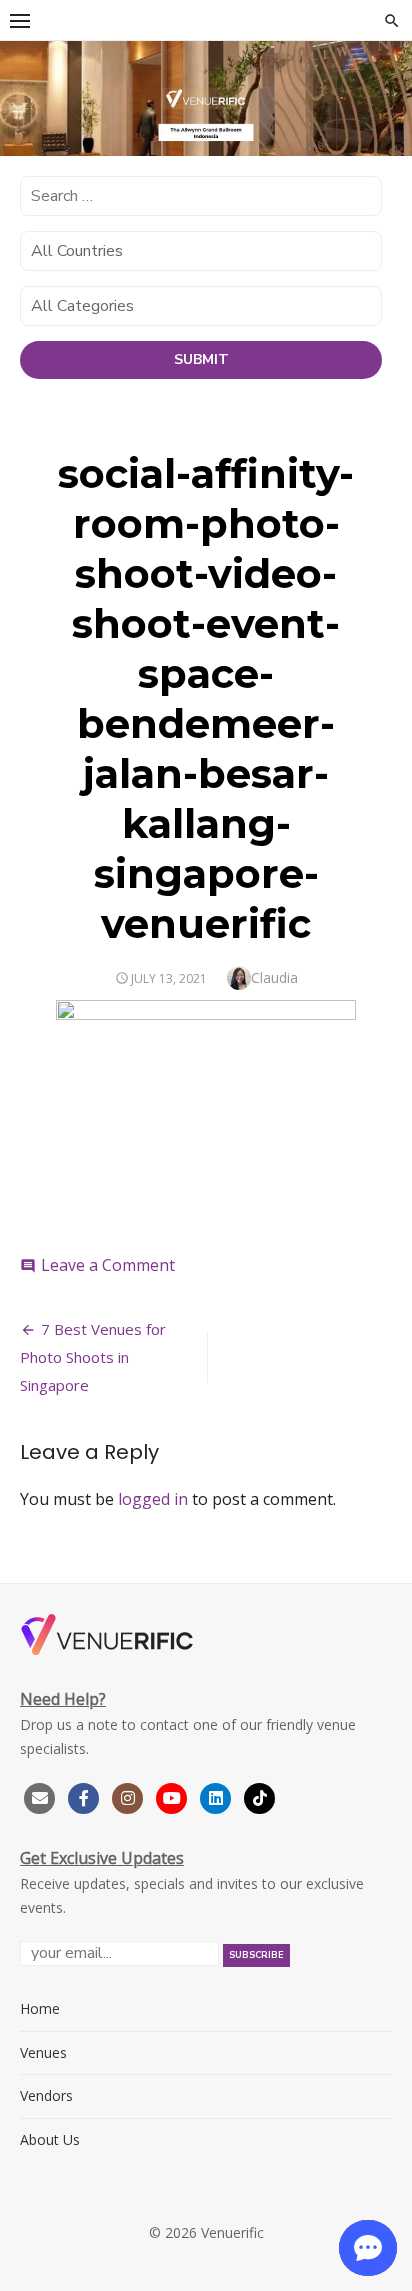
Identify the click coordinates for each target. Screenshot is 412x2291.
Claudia (274, 977)
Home (40, 2008)
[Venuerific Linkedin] (218, 1795)
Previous (25, 95)
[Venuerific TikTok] (260, 1795)
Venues (43, 2052)
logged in (153, 1499)
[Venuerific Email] (40, 1795)
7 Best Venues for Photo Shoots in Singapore (93, 1357)
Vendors (46, 2095)
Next (387, 95)
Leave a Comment (108, 1265)
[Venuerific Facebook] (84, 1795)
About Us (50, 2139)
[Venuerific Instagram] (130, 1795)
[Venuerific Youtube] (174, 1795)
